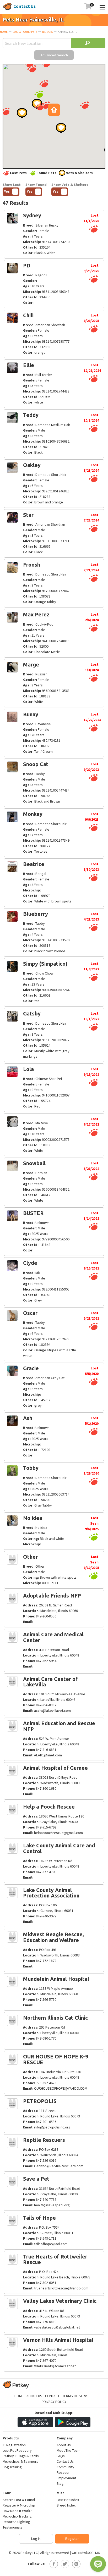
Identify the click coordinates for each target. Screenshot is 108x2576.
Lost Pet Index (68, 2500)
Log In (36, 2539)
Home (4, 32)
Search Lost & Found (19, 2500)
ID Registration (14, 2445)
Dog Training (12, 2467)
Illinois (47, 32)
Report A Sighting (16, 2522)
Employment (66, 2478)
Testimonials (12, 2527)
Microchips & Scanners (20, 2461)
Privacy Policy (54, 2402)
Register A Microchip (19, 2505)
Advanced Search (54, 55)
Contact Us (25, 6)
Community (65, 2467)
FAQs (61, 2456)
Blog (60, 2483)
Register (72, 2539)
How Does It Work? (17, 2511)
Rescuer (63, 2472)
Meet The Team (69, 2450)
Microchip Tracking (17, 2516)
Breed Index (66, 2505)
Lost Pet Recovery (17, 2450)
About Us (34, 2396)
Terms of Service (77, 2396)
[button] (44, 84)
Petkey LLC (29, 2553)
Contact (52, 2396)
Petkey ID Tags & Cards (21, 2456)
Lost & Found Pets (25, 32)
